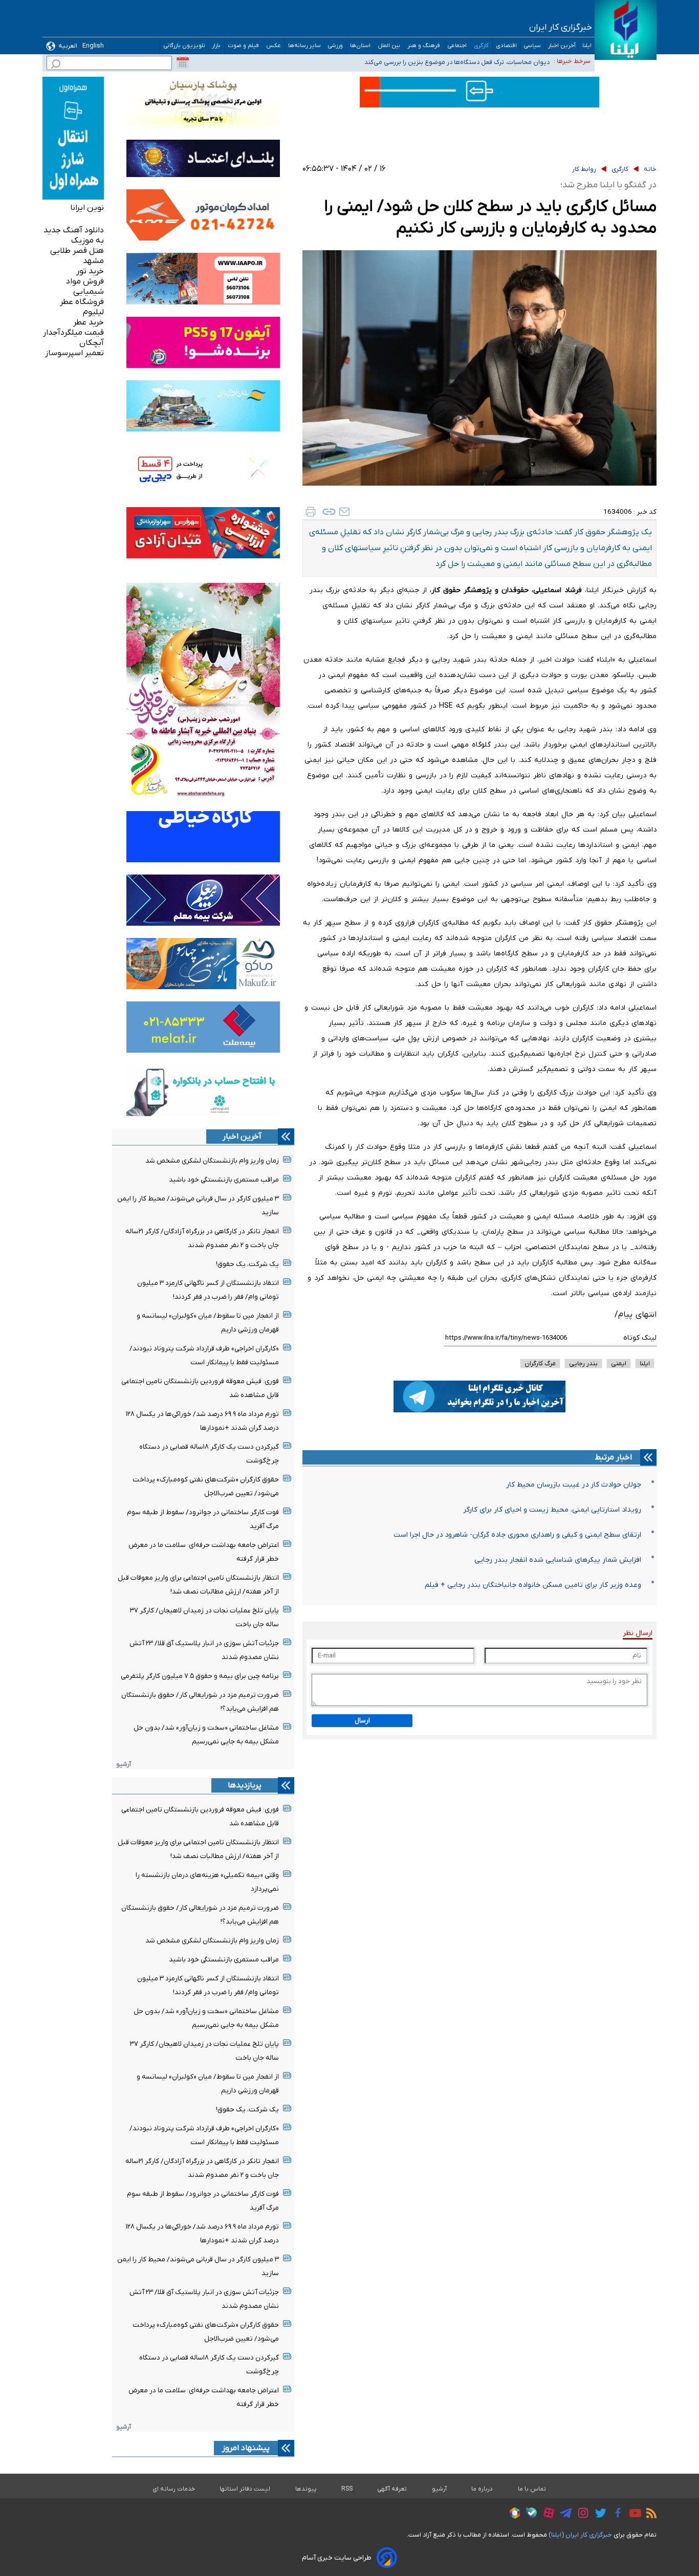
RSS (347, 2489)
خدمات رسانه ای (174, 2489)
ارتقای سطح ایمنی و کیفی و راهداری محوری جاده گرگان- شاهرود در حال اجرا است (517, 1535)
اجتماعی (457, 46)
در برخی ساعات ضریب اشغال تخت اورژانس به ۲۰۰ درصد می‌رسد (463, 61)
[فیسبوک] (615, 2514)
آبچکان (92, 343)
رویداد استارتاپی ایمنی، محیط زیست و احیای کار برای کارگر (552, 1510)
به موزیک (88, 241)
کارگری (482, 46)
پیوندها (306, 2489)
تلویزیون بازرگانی (184, 46)
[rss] (649, 2515)
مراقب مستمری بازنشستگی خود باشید (224, 1180)
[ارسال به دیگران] (344, 512)
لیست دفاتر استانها (245, 2489)
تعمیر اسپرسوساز (74, 353)
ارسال (362, 1721)
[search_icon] (56, 65)
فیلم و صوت (244, 46)
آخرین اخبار (562, 46)
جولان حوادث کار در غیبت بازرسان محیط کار (574, 1485)
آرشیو (124, 1764)
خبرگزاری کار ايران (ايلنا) (580, 2535)
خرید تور (90, 271)
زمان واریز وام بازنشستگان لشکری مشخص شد (212, 1161)
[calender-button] (183, 63)
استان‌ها (361, 46)
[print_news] (311, 512)
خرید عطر (89, 322)
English (93, 46)
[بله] (529, 2514)
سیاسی (532, 46)
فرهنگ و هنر (424, 46)
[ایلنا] (626, 30)
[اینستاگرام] (581, 2514)
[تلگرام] (563, 2515)
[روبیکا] (512, 2515)
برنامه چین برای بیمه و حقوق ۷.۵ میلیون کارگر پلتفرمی (200, 1676)
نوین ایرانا (87, 208)
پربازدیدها (245, 1785)
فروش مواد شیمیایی (85, 287)
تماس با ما (532, 2489)
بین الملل (389, 46)
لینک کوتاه (640, 1338)
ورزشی (335, 46)
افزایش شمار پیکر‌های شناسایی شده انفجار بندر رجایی (558, 1560)
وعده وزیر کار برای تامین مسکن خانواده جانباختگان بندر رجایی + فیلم (533, 1585)
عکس (274, 46)
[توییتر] (598, 2515)
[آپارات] (546, 2514)
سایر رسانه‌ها (304, 46)
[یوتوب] (633, 2515)
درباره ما (482, 2489)
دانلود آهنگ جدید (74, 230)
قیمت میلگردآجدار (73, 333)
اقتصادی (506, 46)
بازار (216, 46)
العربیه (68, 46)
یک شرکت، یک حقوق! (247, 1264)
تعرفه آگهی (392, 2489)
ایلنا (587, 46)
